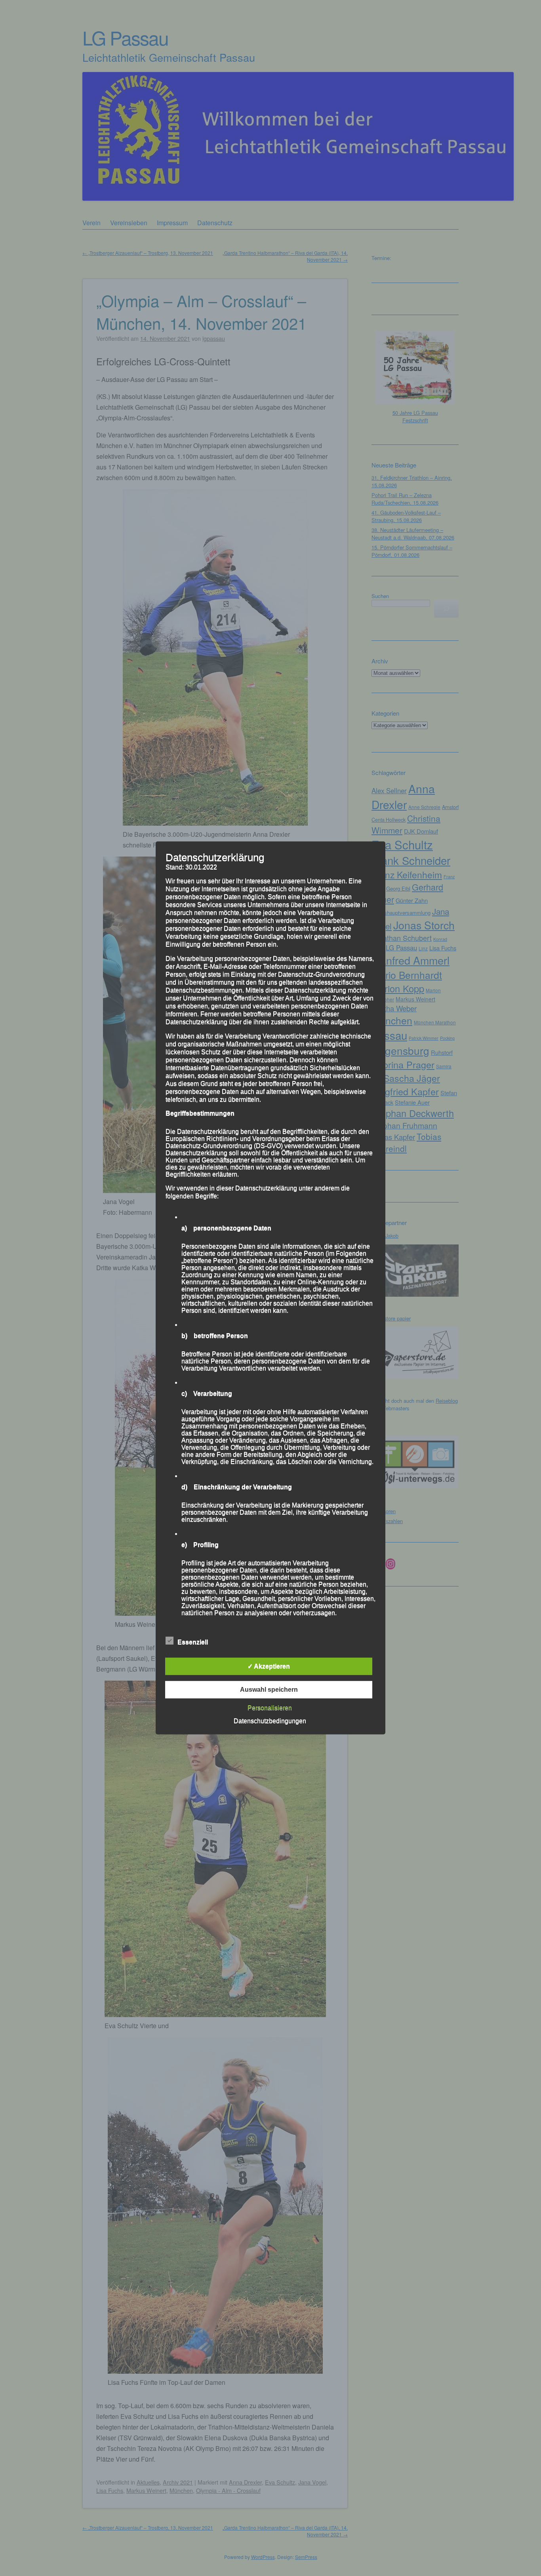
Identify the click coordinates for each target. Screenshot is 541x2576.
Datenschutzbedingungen (270, 1721)
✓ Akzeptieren (269, 1666)
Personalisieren (270, 1708)
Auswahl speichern (269, 1690)
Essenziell (193, 1642)
